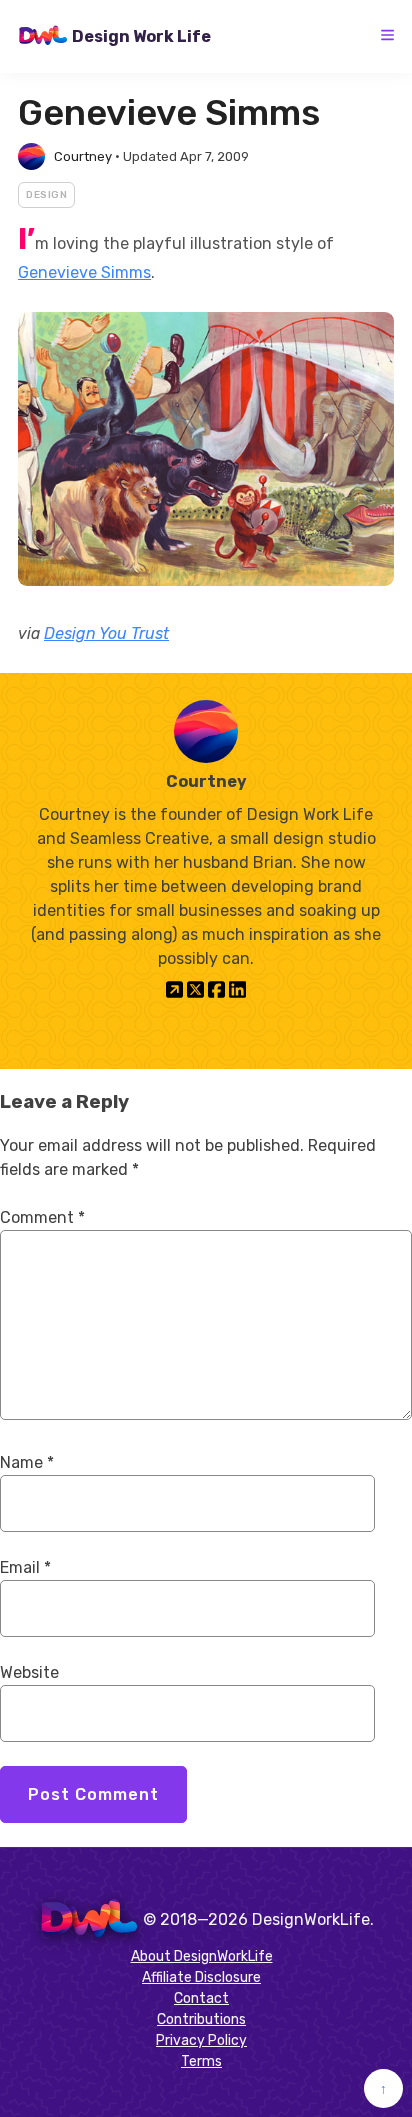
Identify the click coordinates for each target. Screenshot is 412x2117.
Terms (201, 2061)
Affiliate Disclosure (201, 1977)
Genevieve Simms (84, 272)
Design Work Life (141, 36)
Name (27, 1462)
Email (25, 1567)
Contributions (201, 2019)
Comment (42, 1217)
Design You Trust (106, 633)
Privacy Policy (201, 2040)
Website (29, 1672)
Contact (201, 1998)
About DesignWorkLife (202, 1956)
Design (46, 195)
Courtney (83, 156)
